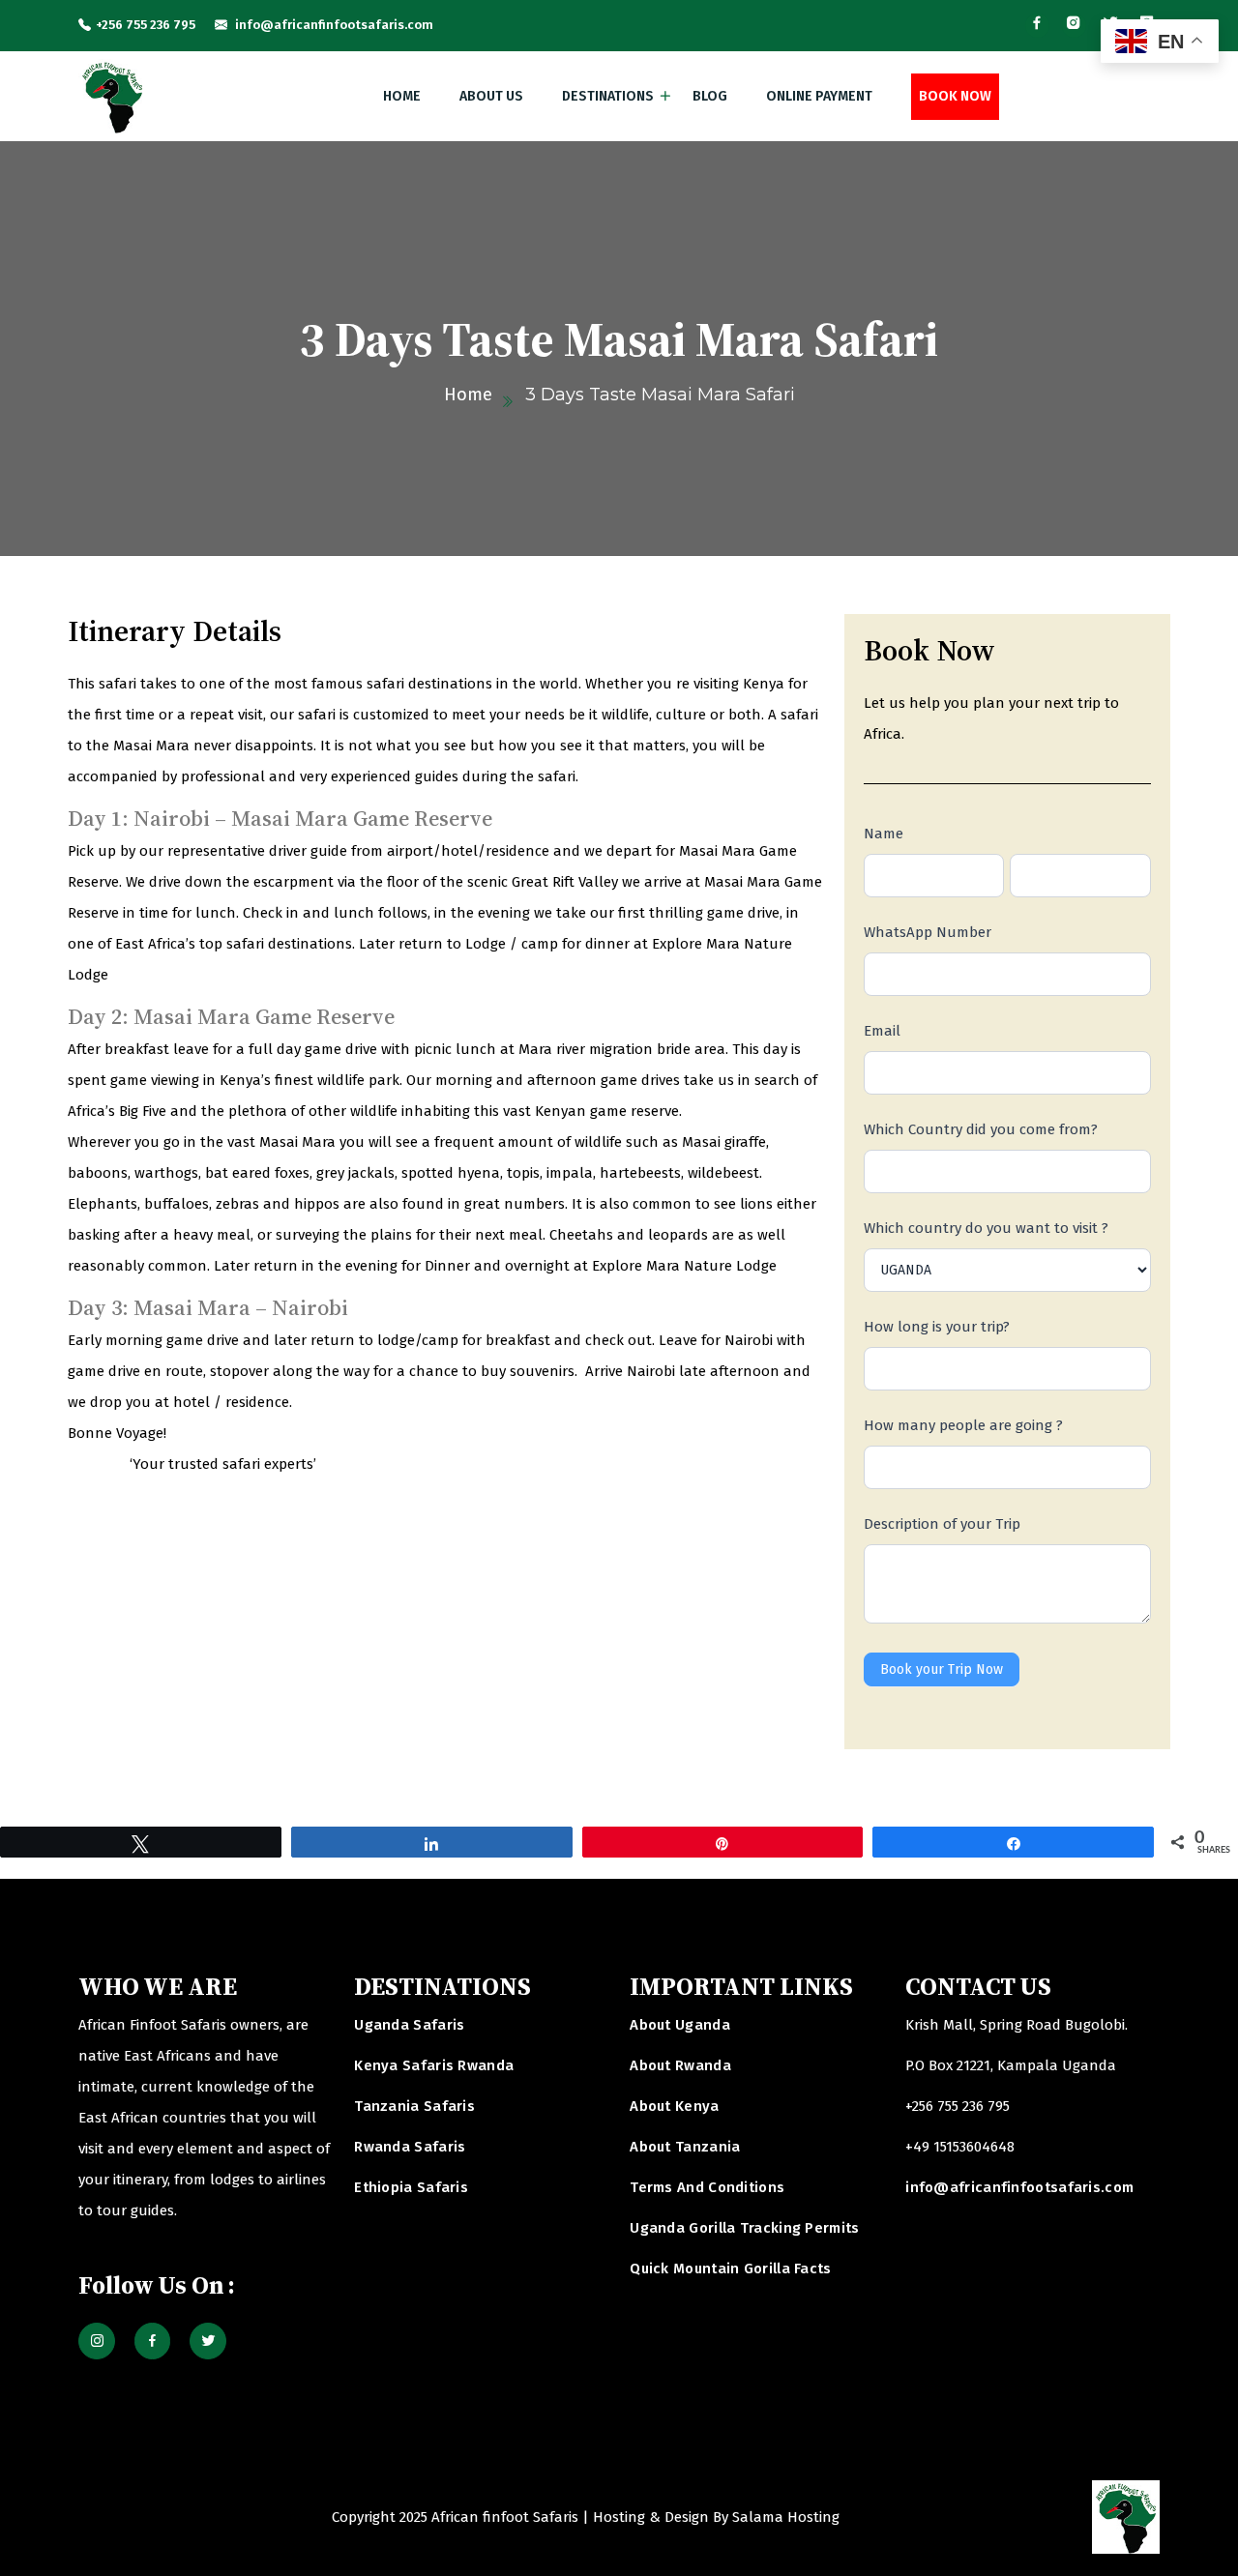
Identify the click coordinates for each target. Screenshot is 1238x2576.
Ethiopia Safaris (411, 2187)
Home (402, 96)
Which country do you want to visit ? (986, 1228)
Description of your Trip (942, 1524)
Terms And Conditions (707, 2187)
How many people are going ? (963, 1425)
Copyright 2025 (380, 2517)
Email (882, 1031)
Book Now (955, 96)
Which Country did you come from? (981, 1129)
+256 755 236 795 (146, 25)
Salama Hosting (786, 2517)
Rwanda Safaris (410, 2147)
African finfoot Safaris (505, 2517)
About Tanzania (685, 2147)
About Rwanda (680, 2065)
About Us (491, 96)
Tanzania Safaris (414, 2106)
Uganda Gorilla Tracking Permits (744, 2228)
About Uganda (680, 2025)
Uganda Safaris (409, 2025)
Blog (710, 96)
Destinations (608, 96)
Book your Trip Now (942, 1669)
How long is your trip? (937, 1327)
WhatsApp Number (928, 932)
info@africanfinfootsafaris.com (333, 25)
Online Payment (819, 96)
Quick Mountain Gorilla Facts (730, 2269)
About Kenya (674, 2106)
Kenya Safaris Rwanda (434, 2065)
